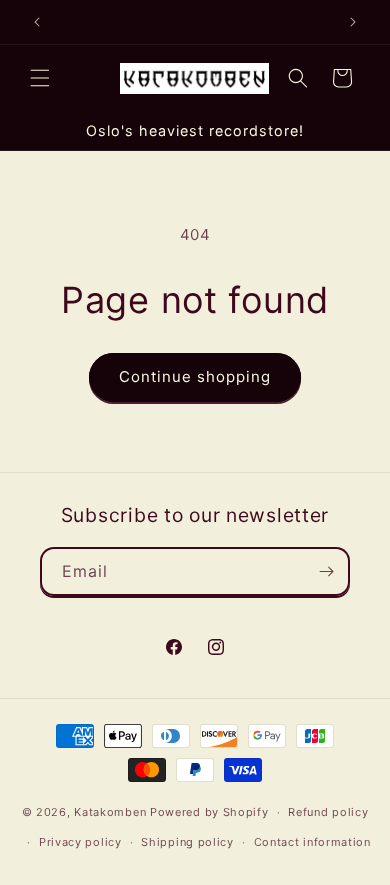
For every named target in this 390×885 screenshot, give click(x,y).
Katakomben (110, 812)
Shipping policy (187, 842)
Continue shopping (195, 376)
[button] (40, 78)
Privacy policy (80, 842)
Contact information (312, 842)
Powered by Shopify (209, 812)
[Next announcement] (353, 22)
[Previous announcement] (37, 22)
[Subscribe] (326, 571)
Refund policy (328, 812)
